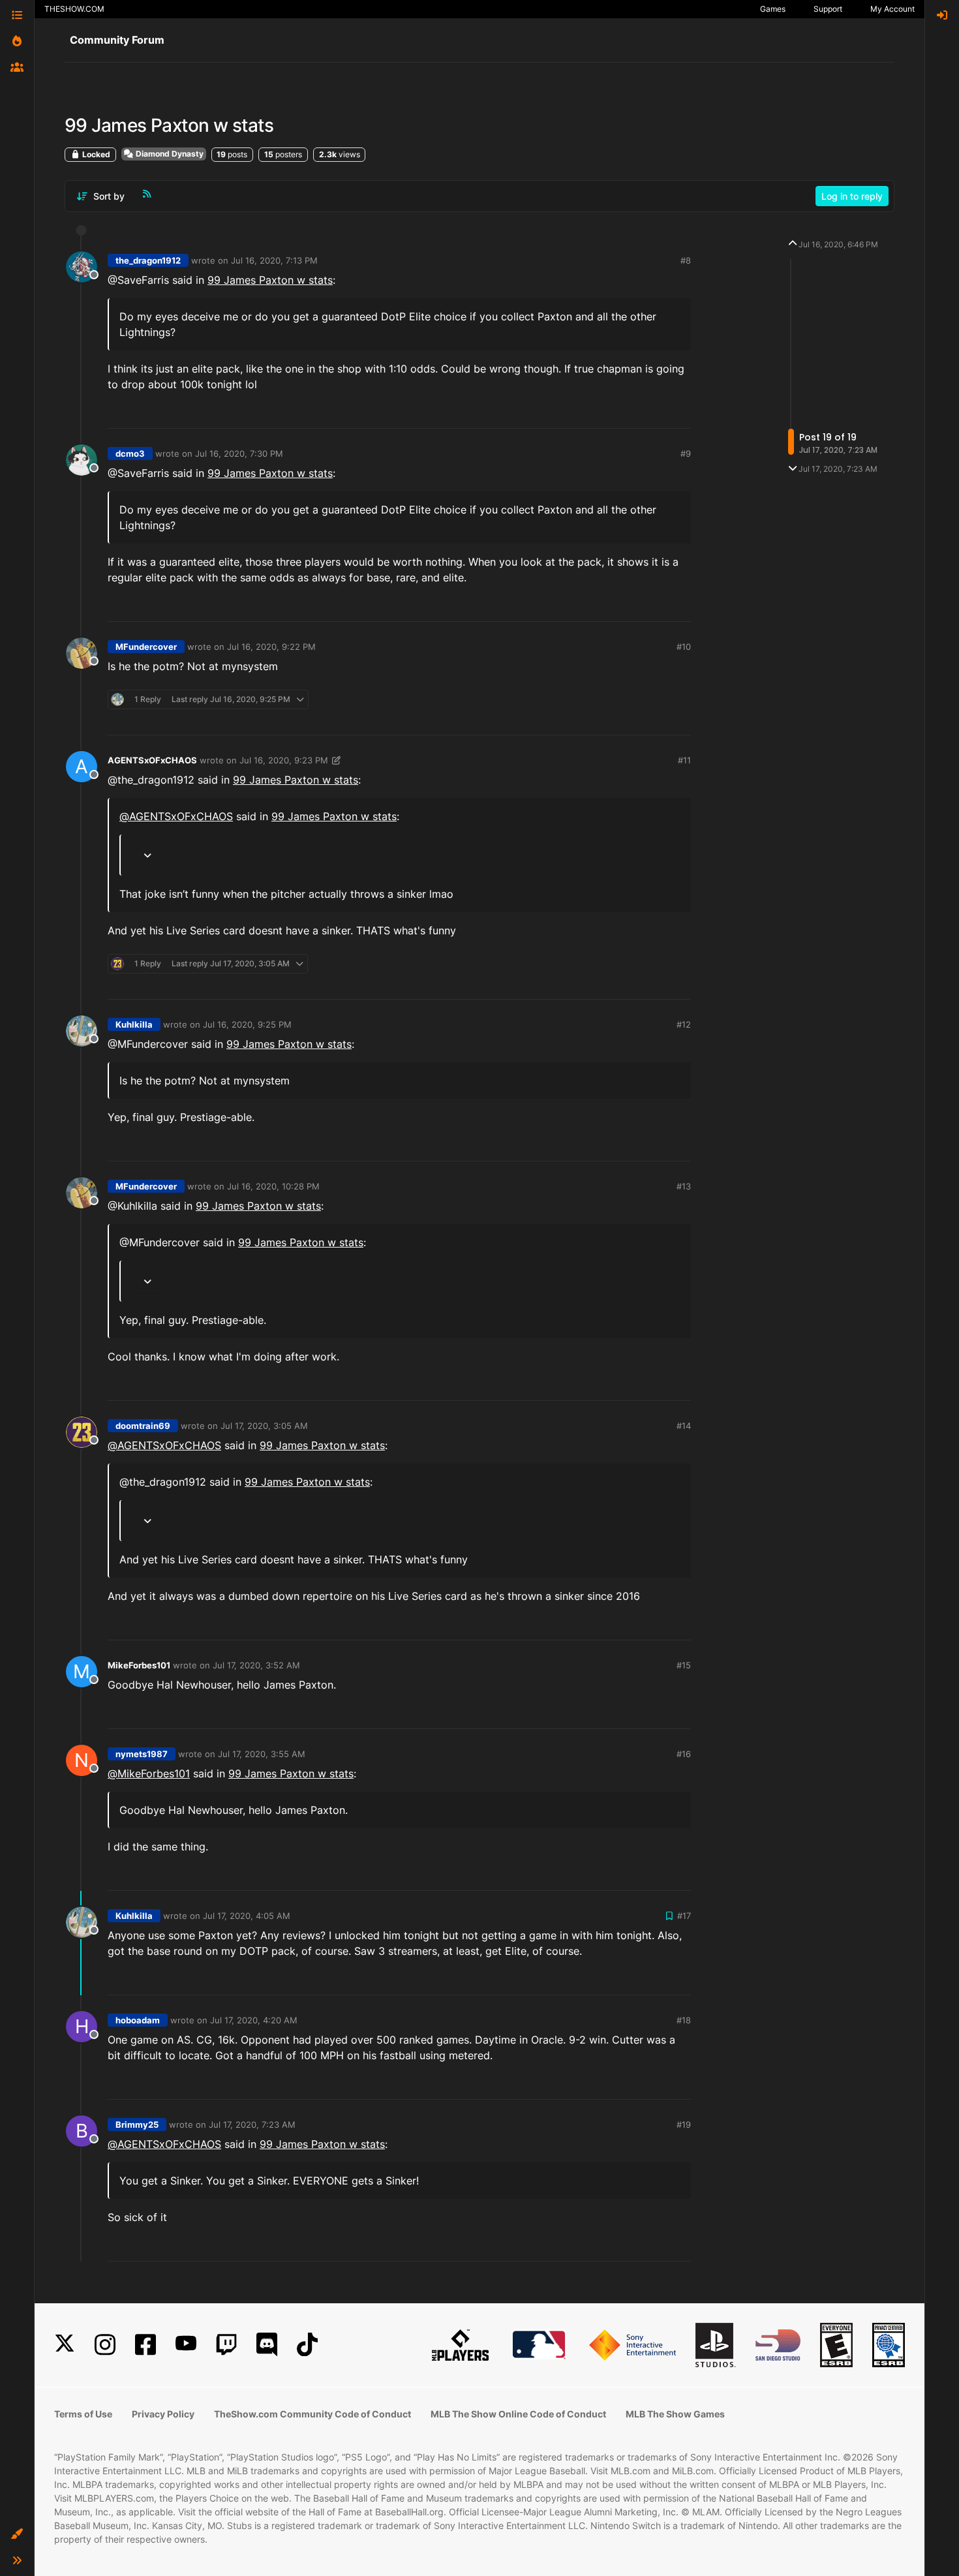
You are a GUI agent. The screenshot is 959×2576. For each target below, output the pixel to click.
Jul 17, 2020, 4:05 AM (247, 1916)
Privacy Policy (163, 2414)
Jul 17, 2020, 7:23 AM (252, 2124)
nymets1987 (142, 1754)
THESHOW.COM (74, 9)
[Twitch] (226, 2345)
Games (773, 9)
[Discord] (267, 2345)
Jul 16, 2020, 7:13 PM (274, 260)
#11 (684, 760)
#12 (684, 1024)
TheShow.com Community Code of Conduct (312, 2414)
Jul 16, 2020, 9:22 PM (271, 647)
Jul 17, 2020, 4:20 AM (254, 2020)
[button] (17, 2534)
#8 (686, 260)
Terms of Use (83, 2414)
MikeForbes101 (139, 1665)
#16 (684, 1754)
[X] (65, 2345)
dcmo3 (130, 453)
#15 (684, 1665)
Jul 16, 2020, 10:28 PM (273, 1186)
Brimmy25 (137, 2124)
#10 (684, 647)
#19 (684, 2124)
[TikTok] (307, 2345)
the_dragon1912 (148, 260)
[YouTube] (186, 2345)
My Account (892, 9)
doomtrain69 (143, 1426)
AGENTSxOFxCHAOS (152, 760)
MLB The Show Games (675, 2414)
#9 (686, 453)
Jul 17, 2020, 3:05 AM (264, 1426)
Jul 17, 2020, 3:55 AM (262, 1754)
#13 (684, 1186)
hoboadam (138, 2020)
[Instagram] (105, 2345)
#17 (684, 1916)
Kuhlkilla (134, 1024)
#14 (684, 1426)
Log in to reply (852, 196)
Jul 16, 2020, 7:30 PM (239, 453)
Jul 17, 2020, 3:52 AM (256, 1665)
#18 (684, 2020)
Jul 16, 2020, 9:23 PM (284, 760)
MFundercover (146, 647)
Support (828, 9)
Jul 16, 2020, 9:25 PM (247, 1024)
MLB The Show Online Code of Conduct (518, 2414)
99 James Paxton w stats (270, 280)
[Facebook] (145, 2345)
